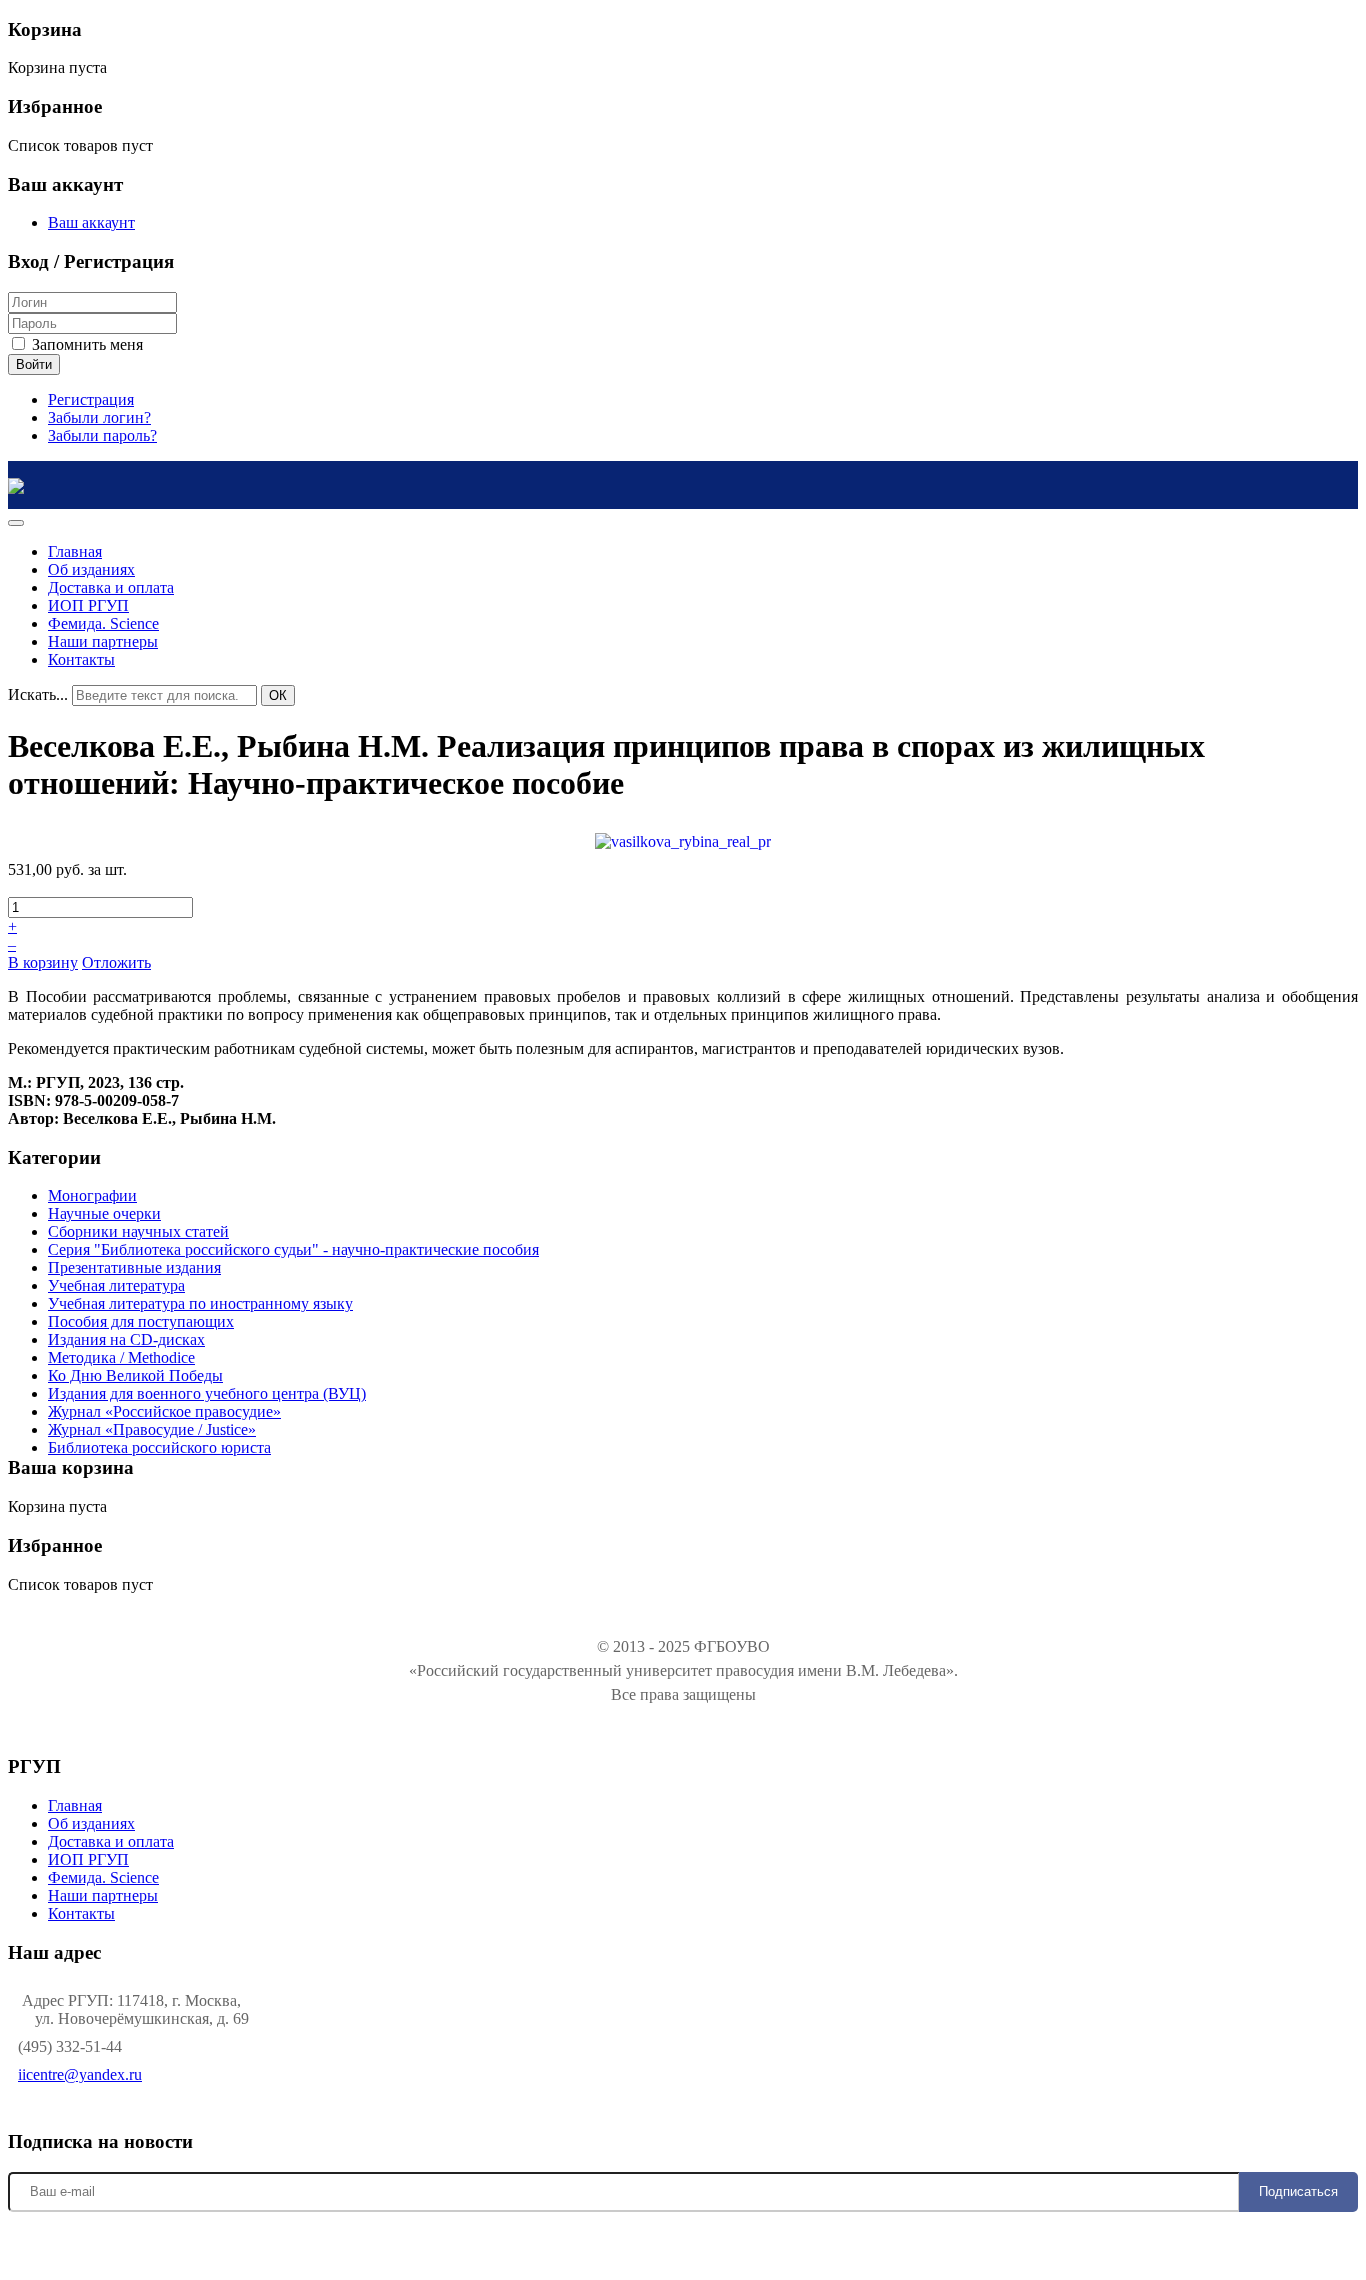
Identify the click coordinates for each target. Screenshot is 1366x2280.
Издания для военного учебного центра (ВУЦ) (207, 1393)
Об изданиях (91, 1823)
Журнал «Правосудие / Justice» (152, 1429)
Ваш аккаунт (91, 222)
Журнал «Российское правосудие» (164, 1411)
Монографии (92, 1195)
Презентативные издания (134, 1267)
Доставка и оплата (111, 1841)
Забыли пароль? (102, 435)
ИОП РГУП (88, 1859)
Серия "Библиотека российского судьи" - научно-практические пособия (293, 1249)
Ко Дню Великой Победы (135, 1375)
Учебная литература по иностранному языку (200, 1303)
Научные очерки (104, 1213)
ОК (278, 695)
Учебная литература (116, 1285)
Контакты (81, 1913)
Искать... (38, 694)
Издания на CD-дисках (126, 1339)
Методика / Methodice (121, 1357)
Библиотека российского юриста (159, 1447)
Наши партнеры (103, 1895)
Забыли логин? (99, 417)
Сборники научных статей (138, 1231)
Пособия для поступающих (141, 1321)
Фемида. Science (103, 1877)
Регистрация (91, 399)
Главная (75, 1805)
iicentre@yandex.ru (80, 2074)
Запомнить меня (85, 344)
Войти (34, 364)
